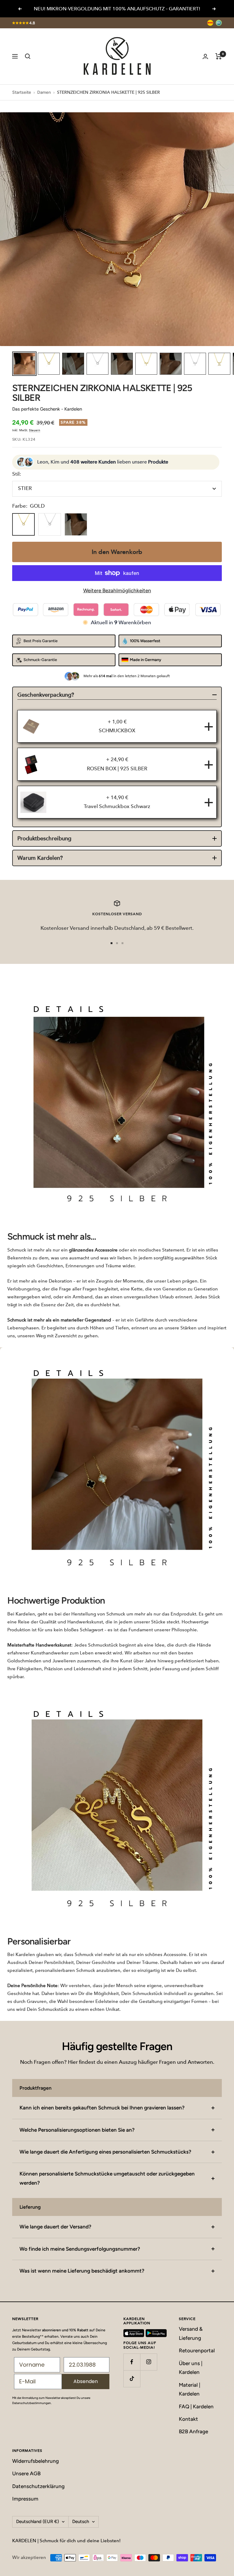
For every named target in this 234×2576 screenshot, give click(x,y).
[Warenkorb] (219, 56)
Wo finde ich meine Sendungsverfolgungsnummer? (80, 2249)
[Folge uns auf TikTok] (132, 2379)
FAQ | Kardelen (196, 2406)
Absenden (86, 2381)
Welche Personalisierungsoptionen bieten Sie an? (77, 2130)
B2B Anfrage (193, 2431)
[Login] (205, 56)
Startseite (22, 92)
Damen (44, 92)
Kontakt (188, 2419)
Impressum (25, 2499)
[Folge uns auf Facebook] (132, 2362)
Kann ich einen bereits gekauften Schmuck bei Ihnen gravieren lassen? (102, 2108)
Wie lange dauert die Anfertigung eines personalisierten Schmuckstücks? (105, 2152)
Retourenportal (197, 2350)
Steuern (35, 430)
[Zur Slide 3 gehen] (122, 943)
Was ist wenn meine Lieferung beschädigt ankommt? (82, 2271)
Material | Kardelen (190, 2389)
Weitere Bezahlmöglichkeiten (117, 590)
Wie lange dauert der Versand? (55, 2227)
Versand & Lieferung (191, 2333)
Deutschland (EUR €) (37, 2522)
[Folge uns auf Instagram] (149, 2362)
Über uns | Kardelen (191, 2368)
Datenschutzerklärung (38, 2486)
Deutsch (81, 2522)
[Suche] (28, 56)
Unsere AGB (26, 2473)
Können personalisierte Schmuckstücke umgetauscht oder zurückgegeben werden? (107, 2178)
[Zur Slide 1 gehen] (112, 943)
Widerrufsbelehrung (35, 2461)
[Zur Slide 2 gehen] (117, 943)
